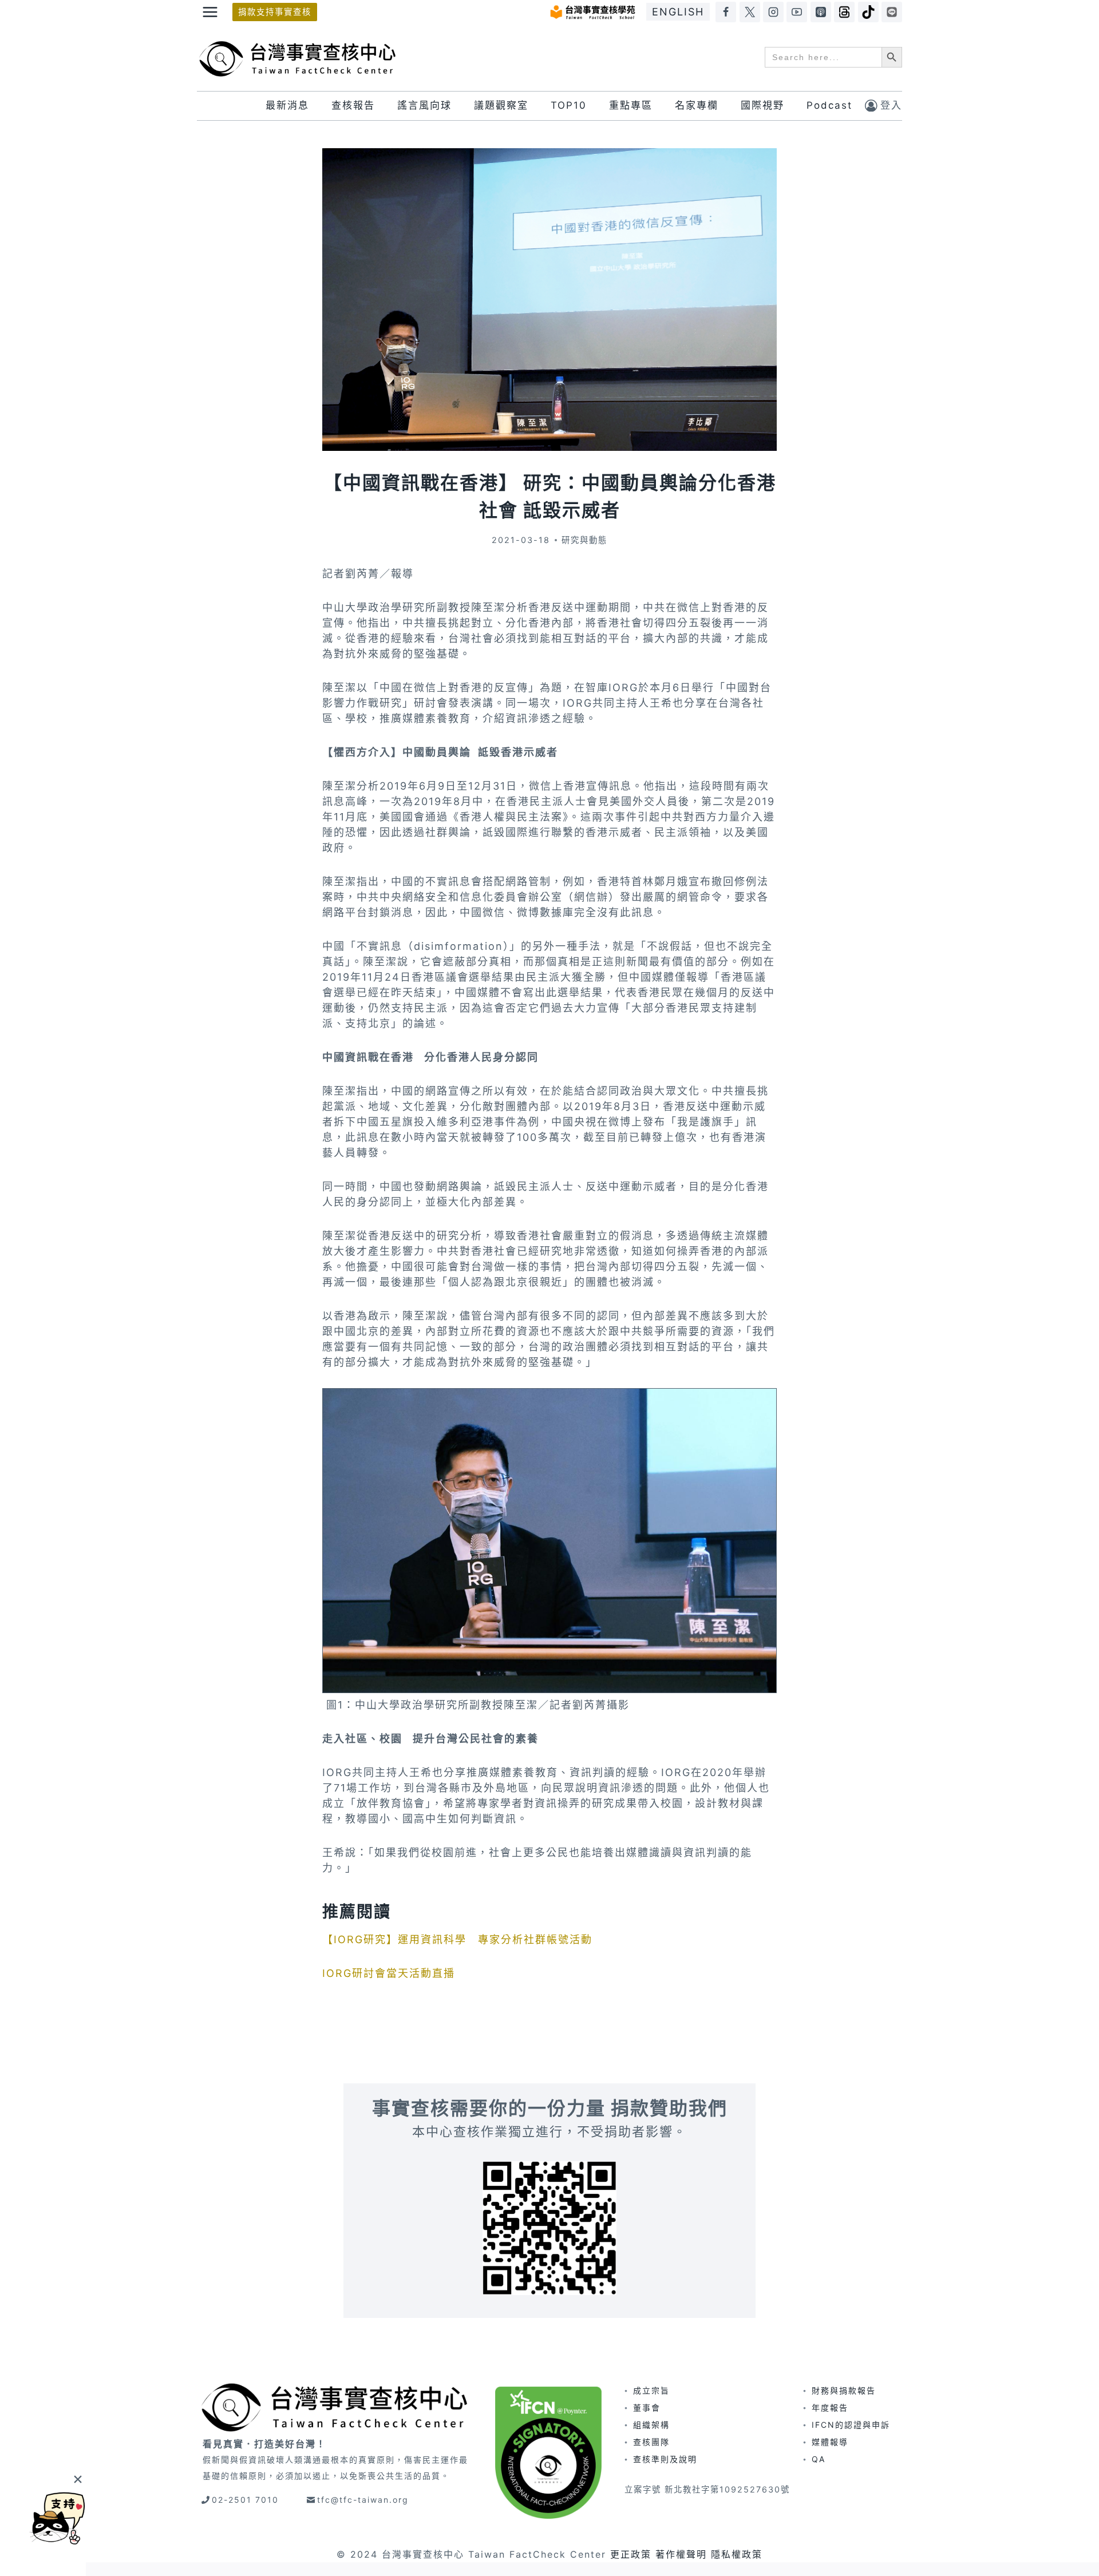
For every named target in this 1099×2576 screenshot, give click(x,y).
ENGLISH (678, 12)
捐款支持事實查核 (275, 12)
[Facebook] (726, 12)
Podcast (829, 105)
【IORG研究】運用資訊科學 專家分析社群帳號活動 (457, 1939)
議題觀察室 (501, 105)
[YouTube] (797, 12)
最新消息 (287, 105)
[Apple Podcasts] (821, 12)
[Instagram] (773, 12)
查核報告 (353, 105)
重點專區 (631, 105)
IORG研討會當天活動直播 (389, 1973)
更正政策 (631, 2554)
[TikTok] (868, 12)
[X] (750, 12)
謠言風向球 (424, 105)
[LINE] (892, 12)
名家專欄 (697, 105)
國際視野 (762, 105)
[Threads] (844, 12)
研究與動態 (584, 540)
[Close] (78, 2479)
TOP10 (569, 105)
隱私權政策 (737, 2554)
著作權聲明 (681, 2554)
